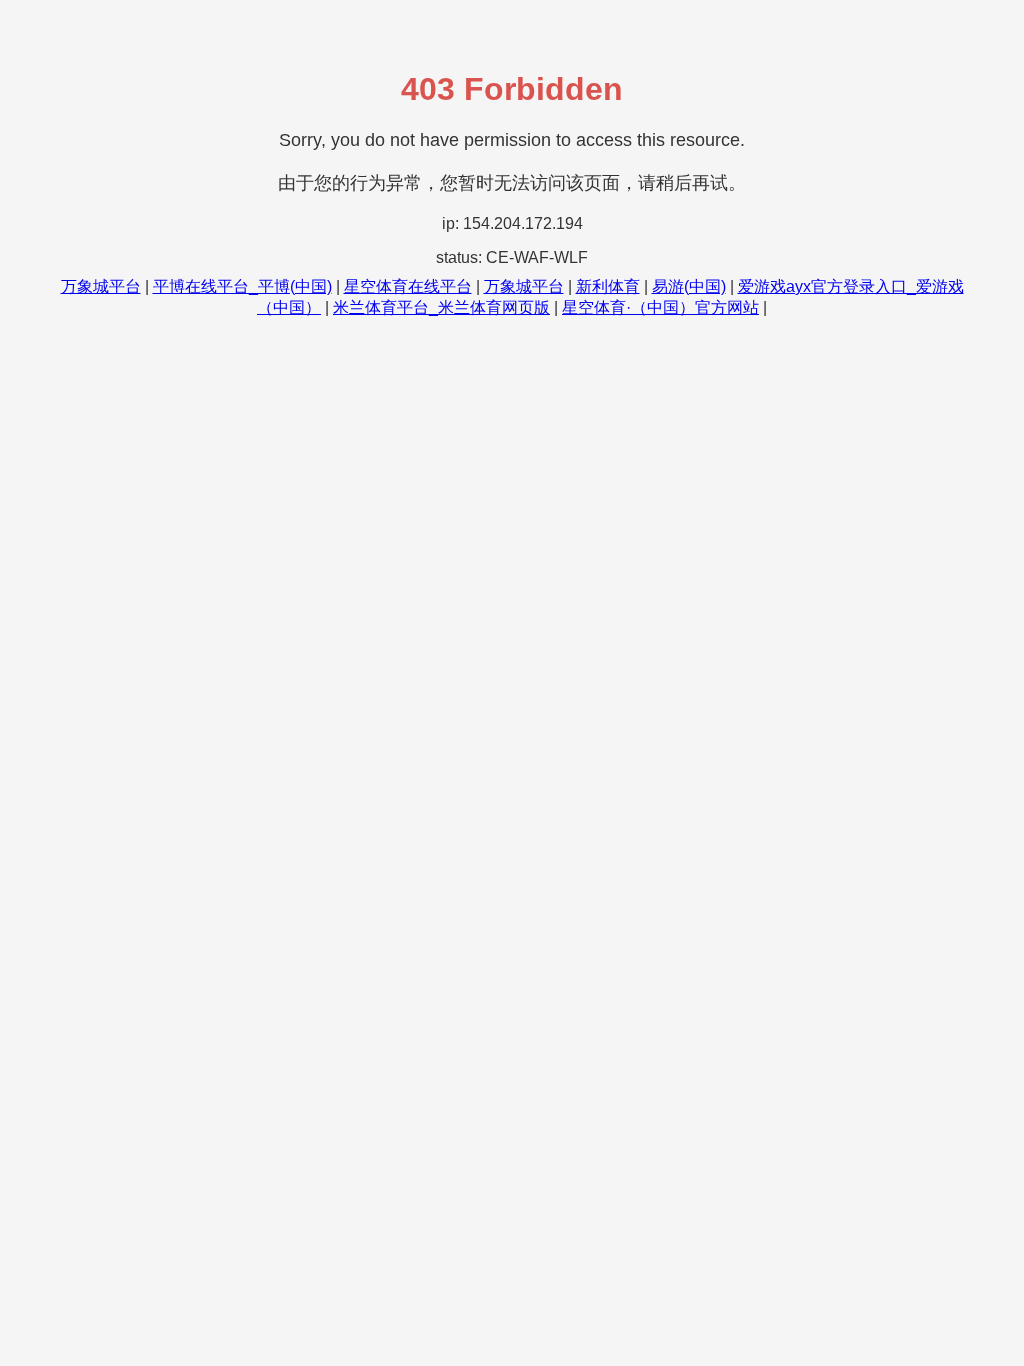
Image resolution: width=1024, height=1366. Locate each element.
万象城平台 (101, 286)
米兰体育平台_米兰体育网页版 (441, 307)
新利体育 (608, 286)
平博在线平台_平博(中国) (242, 286)
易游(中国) (689, 286)
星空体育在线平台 (408, 286)
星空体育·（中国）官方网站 (660, 307)
